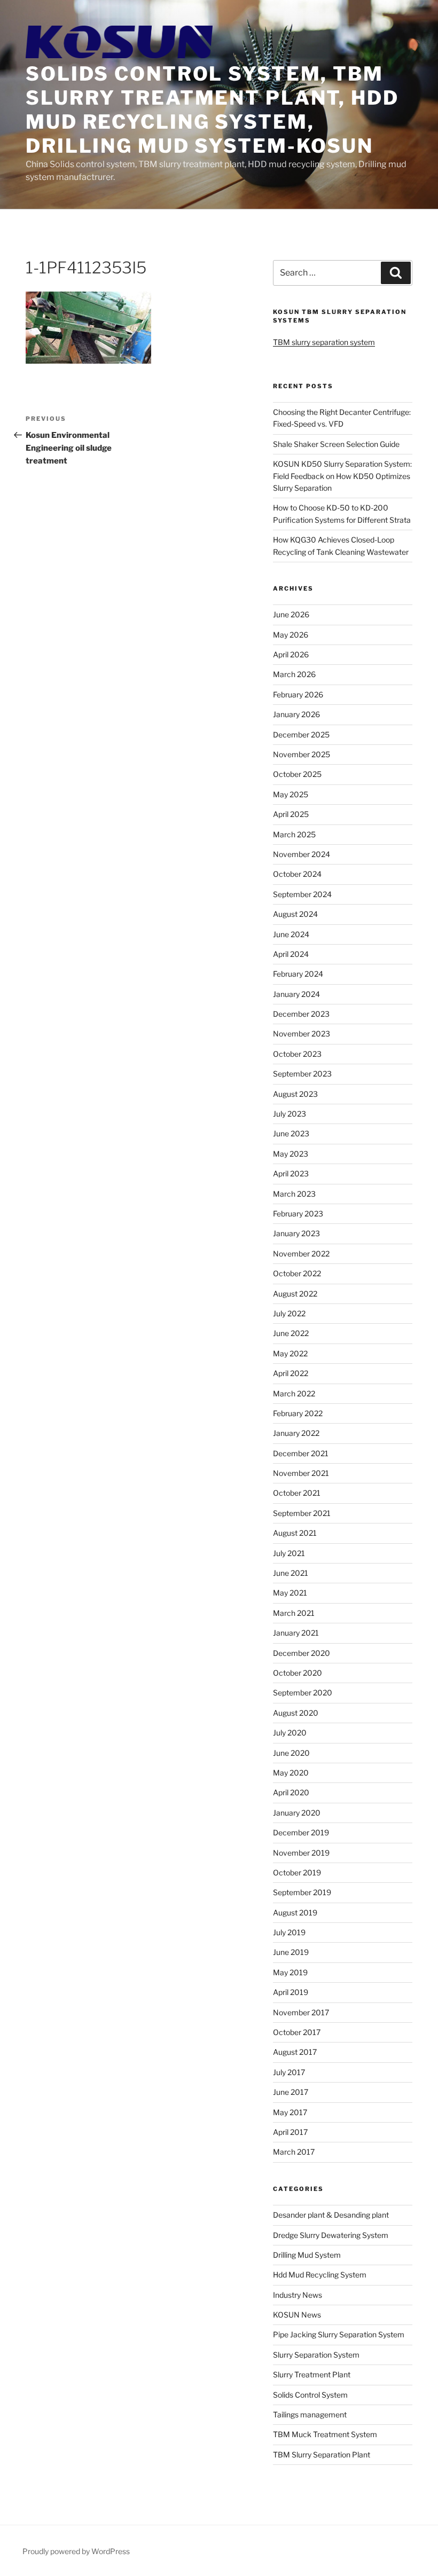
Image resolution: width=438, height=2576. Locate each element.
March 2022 (294, 1393)
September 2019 (302, 1892)
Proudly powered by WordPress (76, 2551)
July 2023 (290, 1114)
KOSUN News (297, 2315)
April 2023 (291, 1173)
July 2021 (289, 1553)
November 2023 (302, 1034)
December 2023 (301, 1014)
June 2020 (291, 1753)
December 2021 (301, 1453)
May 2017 (290, 2112)
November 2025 (302, 754)
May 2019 (290, 1972)
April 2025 (291, 814)
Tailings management (310, 2414)
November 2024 (302, 854)
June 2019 (291, 1952)
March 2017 (294, 2152)
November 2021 (301, 1473)
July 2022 (289, 1313)
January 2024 (296, 994)
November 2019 (301, 1853)
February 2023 (298, 1214)
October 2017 (297, 2032)
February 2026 (298, 694)
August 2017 (295, 2052)
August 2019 (295, 1913)
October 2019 (297, 1872)
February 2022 (298, 1413)
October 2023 (297, 1054)
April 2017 (290, 2132)
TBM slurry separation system (324, 342)
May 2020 (291, 1773)
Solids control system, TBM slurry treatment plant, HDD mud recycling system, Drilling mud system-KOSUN (212, 110)
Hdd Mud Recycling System (320, 2275)
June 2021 (291, 1573)
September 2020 (303, 1693)
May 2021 (290, 1593)
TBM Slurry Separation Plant (322, 2455)
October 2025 (297, 774)
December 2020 (302, 1653)
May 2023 (291, 1154)
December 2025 (301, 735)
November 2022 (301, 1254)
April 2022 (291, 1373)
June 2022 (291, 1333)
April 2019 (291, 1992)
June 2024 (291, 934)
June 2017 (291, 2092)
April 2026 (291, 654)
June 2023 (291, 1133)
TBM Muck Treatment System (325, 2434)
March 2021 (294, 1613)
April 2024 (291, 954)
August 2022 (295, 1294)
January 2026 (296, 714)
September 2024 (302, 894)
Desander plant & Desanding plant (331, 2215)
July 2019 (289, 1932)
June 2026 (291, 614)
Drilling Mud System (307, 2255)
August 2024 (295, 914)
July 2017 (289, 2072)
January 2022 (296, 1433)
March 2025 (294, 834)
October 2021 (297, 1493)
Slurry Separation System (316, 2355)
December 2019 (301, 1832)
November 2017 (301, 2012)
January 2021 (296, 1633)
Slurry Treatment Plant (312, 2374)
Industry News (298, 2295)
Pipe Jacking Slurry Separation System (339, 2334)
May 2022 (290, 1353)
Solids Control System (310, 2395)
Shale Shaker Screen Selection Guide (336, 444)
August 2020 (296, 1713)
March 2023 (294, 1194)
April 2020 (291, 1792)
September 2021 (302, 1513)
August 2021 (295, 1533)
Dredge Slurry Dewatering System (331, 2235)
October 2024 (297, 874)
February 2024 (298, 974)
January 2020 (297, 1813)
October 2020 (298, 1673)
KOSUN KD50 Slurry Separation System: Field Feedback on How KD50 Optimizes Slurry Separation (342, 476)
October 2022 (297, 1273)
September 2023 (302, 1074)
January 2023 (296, 1233)
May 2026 (291, 635)
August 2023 (295, 1094)
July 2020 (290, 1733)
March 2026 (294, 674)
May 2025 (291, 794)
